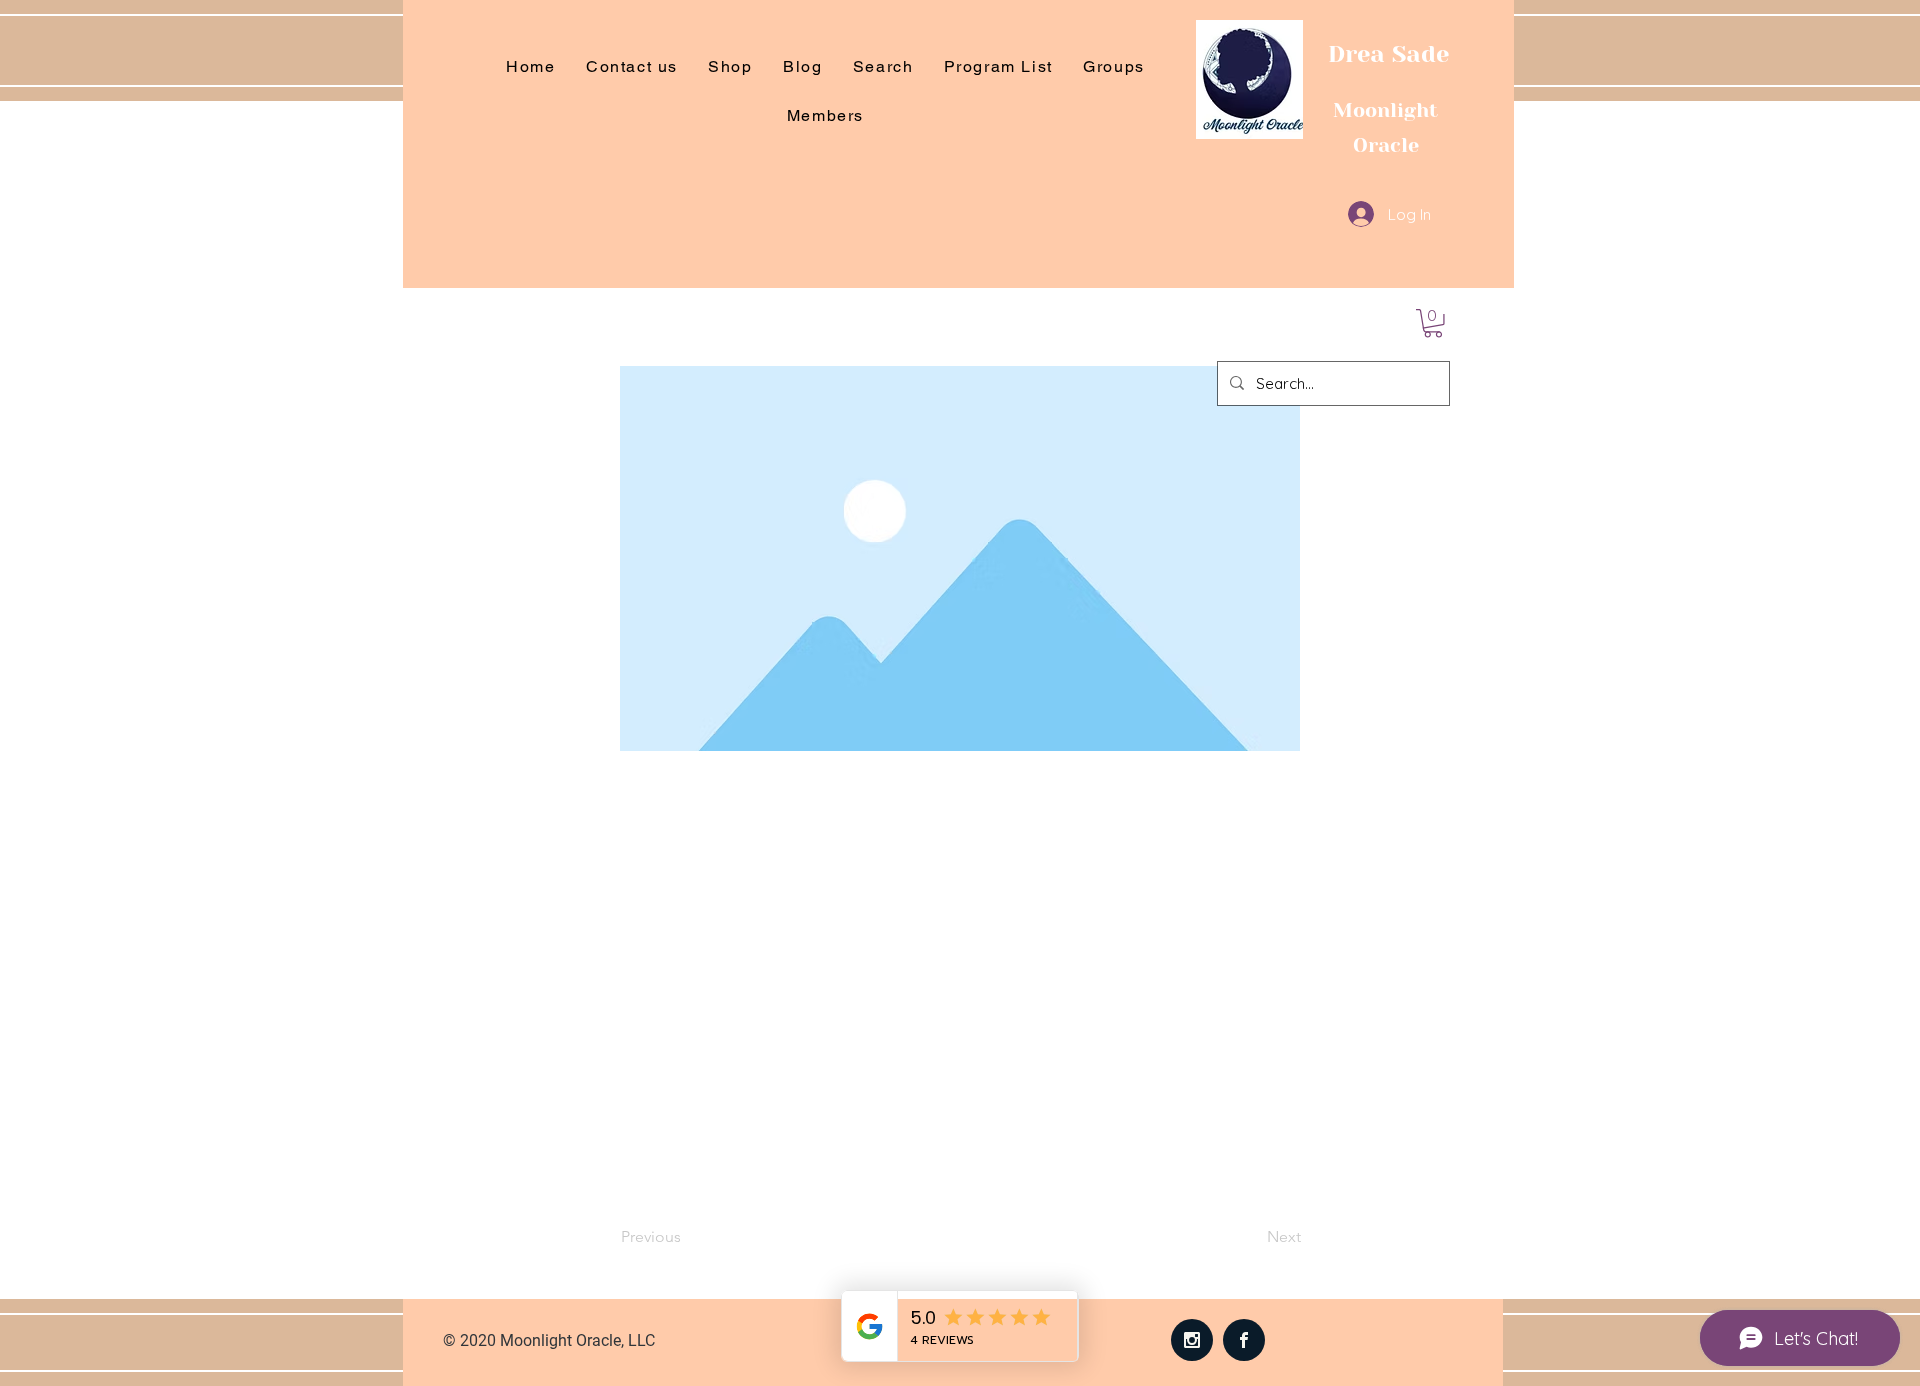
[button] (1433, 323)
